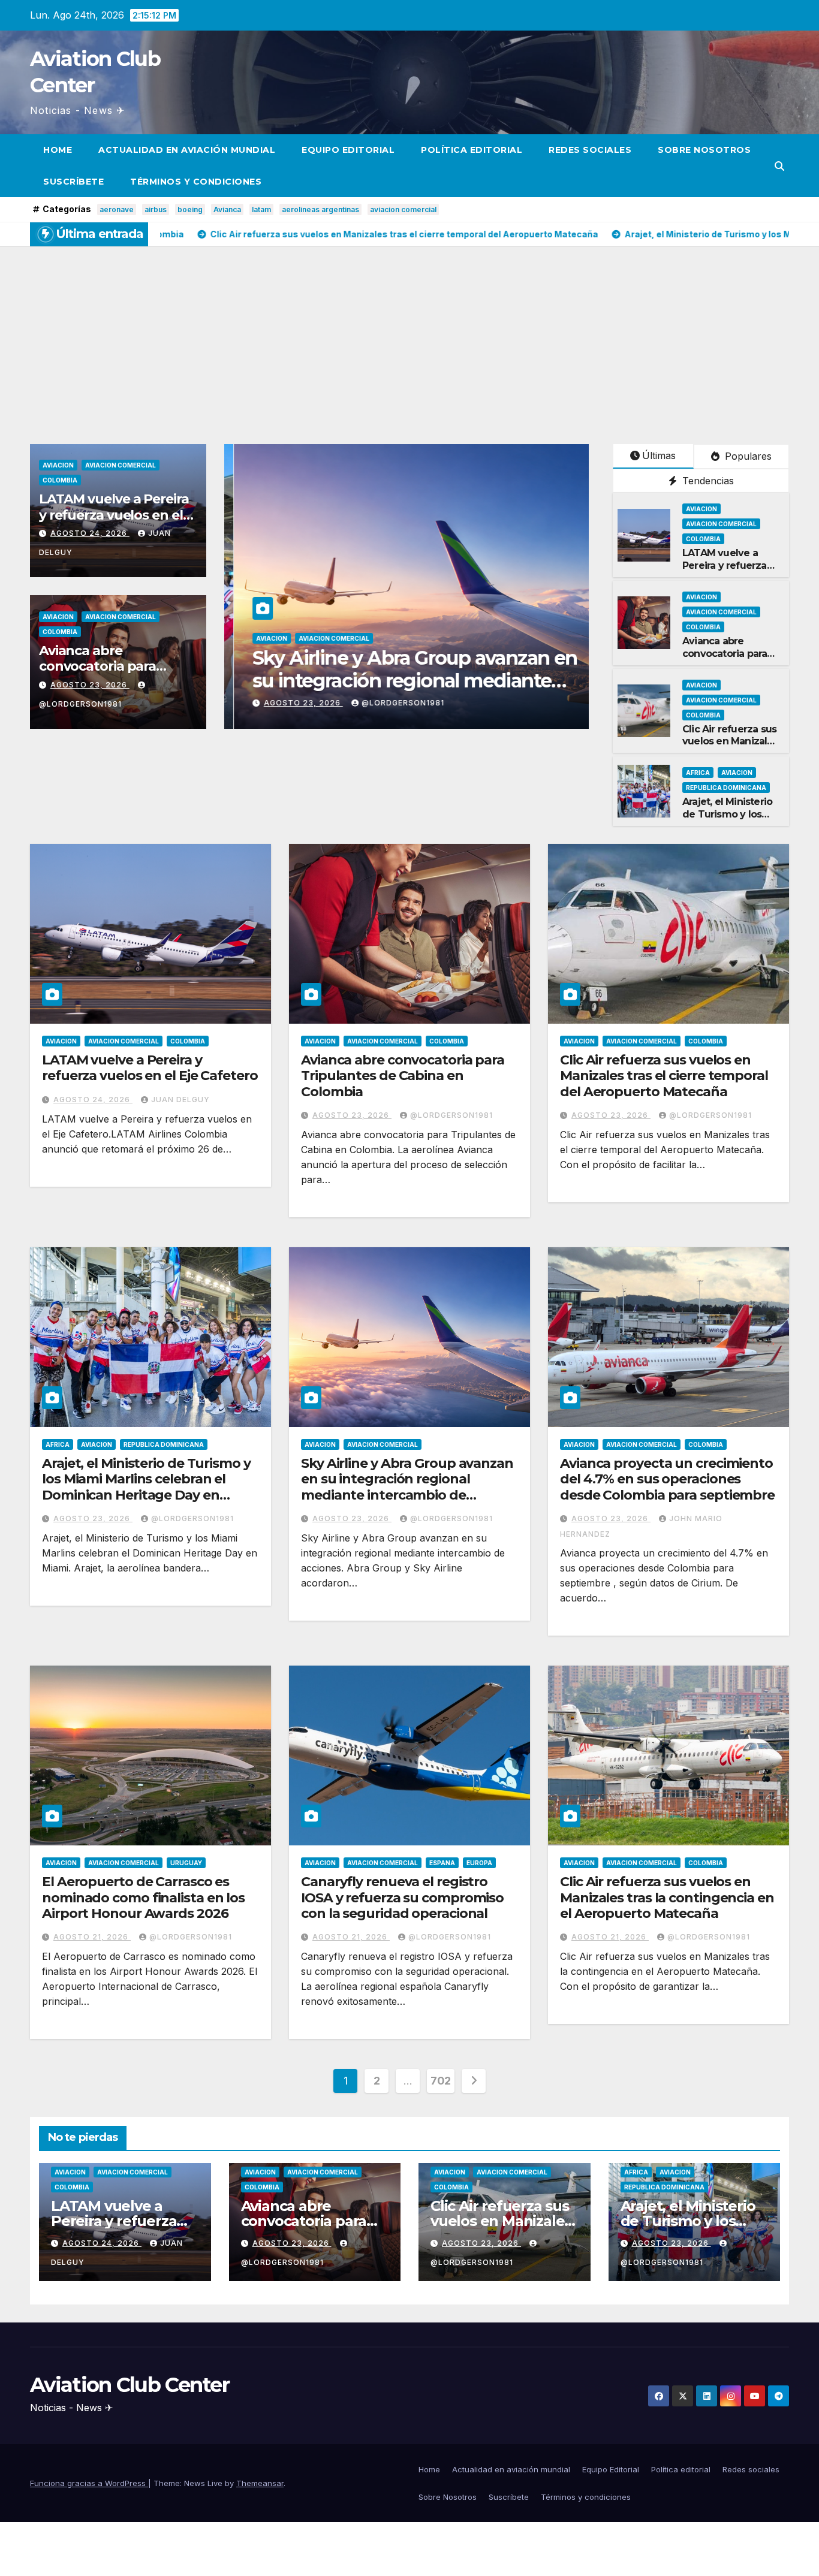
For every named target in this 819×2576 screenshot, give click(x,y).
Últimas (659, 456)
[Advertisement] (409, 336)
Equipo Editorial (348, 150)
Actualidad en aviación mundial (187, 150)
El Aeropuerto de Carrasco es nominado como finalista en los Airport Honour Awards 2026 (143, 1898)
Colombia (60, 480)
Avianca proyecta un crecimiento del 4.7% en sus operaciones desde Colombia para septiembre (667, 1479)
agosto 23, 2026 (90, 685)
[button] (779, 166)
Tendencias (707, 481)
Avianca (227, 209)
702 (441, 2081)
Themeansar (260, 2483)
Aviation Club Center (130, 2385)
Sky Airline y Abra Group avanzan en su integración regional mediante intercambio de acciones (407, 1487)
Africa (698, 773)
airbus (156, 209)
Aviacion (58, 465)
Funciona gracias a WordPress (89, 2483)
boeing (190, 209)
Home (58, 150)
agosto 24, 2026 (90, 533)
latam (261, 209)
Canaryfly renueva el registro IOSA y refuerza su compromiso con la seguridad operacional (402, 1898)
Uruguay (186, 1863)
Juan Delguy (379, 703)
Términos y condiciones (196, 182)
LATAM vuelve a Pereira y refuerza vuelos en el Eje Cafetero (114, 515)
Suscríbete (73, 182)
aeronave (117, 209)
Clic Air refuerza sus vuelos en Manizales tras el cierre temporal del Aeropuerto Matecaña (664, 1076)
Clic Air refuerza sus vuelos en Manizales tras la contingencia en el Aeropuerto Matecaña (667, 1898)
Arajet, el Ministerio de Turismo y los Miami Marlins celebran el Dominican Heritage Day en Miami (146, 1487)
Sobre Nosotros (704, 150)
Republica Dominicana (726, 788)
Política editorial (472, 150)
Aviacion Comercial (121, 465)
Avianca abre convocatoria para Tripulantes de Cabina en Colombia (730, 660)
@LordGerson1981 (451, 1115)
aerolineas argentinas (320, 209)
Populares (747, 456)
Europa (479, 1863)
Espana (442, 1863)
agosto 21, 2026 (92, 1937)
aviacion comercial (403, 209)
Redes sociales (590, 150)
